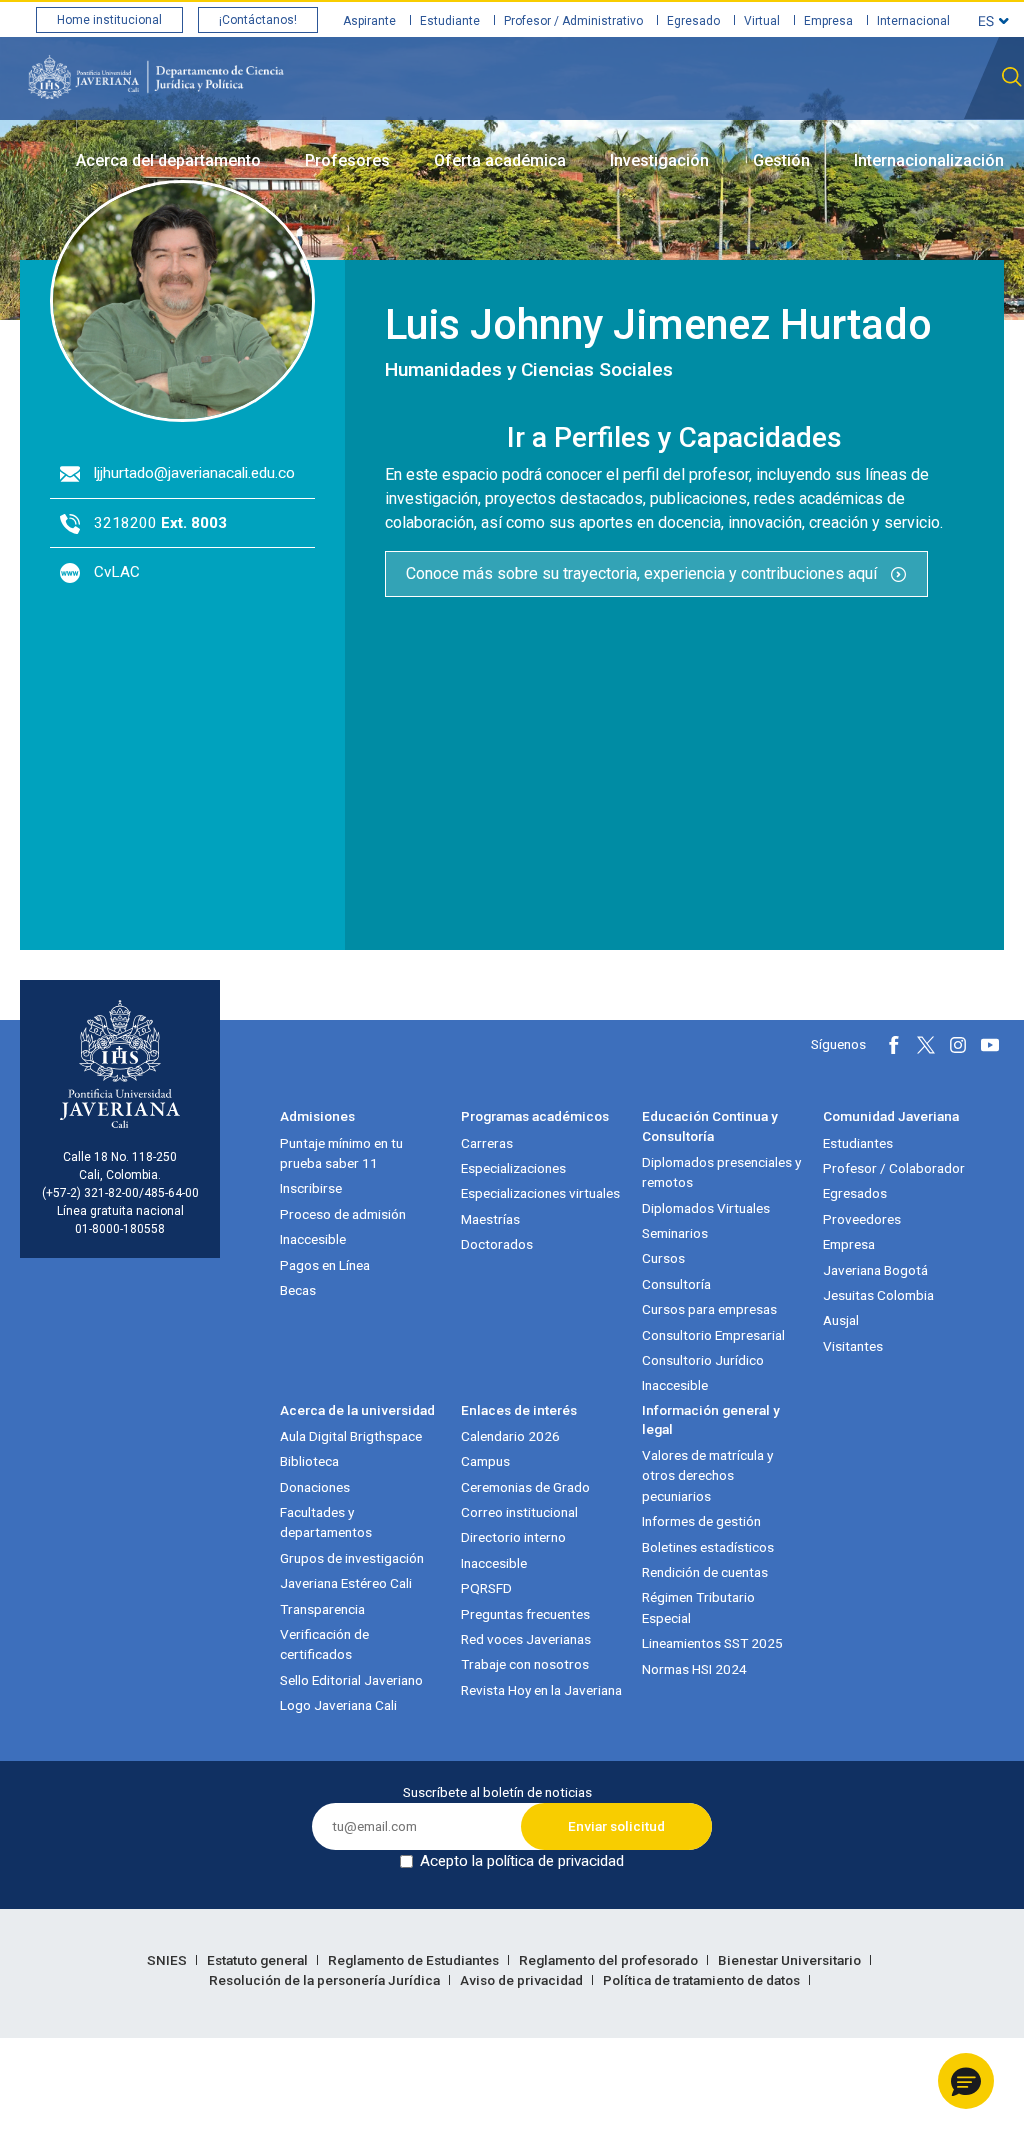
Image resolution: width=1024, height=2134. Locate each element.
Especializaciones (513, 1168)
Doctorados (497, 1244)
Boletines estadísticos (708, 1547)
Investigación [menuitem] (659, 160)
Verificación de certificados (324, 1644)
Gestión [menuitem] (781, 160)
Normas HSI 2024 (694, 1669)
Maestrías (490, 1219)
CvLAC (117, 572)
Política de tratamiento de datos (703, 1980)
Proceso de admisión (343, 1214)
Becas (298, 1290)
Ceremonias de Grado (525, 1487)
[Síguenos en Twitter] (926, 1045)
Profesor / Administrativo (573, 21)
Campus (485, 1461)
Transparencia (322, 1609)
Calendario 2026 (510, 1436)
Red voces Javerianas (526, 1639)
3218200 (160, 523)
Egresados (855, 1193)
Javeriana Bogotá (875, 1270)
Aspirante (369, 21)
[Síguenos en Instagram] (958, 1045)
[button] (966, 2081)
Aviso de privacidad (523, 1980)
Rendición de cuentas (705, 1572)
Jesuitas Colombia (878, 1295)
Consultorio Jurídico (703, 1360)
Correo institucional (519, 1512)
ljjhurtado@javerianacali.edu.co (194, 473)
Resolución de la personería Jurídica (326, 1980)
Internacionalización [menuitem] (929, 160)
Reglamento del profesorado (610, 1960)
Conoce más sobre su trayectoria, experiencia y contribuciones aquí (643, 573)
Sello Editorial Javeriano (351, 1680)
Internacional (913, 21)
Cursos (663, 1258)
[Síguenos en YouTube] (990, 1045)
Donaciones (315, 1487)
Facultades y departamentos (326, 1522)
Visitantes (853, 1346)
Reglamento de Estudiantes (415, 1960)
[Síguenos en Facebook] (894, 1045)
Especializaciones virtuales (540, 1193)
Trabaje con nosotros (525, 1664)
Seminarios (675, 1233)
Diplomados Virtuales (706, 1208)
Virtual (762, 21)
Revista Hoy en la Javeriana (541, 1690)
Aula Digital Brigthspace (351, 1436)
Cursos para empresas (709, 1309)
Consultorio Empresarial (713, 1335)
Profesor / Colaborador (894, 1168)
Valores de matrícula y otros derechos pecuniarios (707, 1475)
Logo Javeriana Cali (338, 1705)
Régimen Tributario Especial (698, 1607)
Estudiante (450, 21)
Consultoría (676, 1284)
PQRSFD (486, 1588)
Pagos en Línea (325, 1265)
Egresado (693, 21)
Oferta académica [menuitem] (500, 160)
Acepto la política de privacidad (522, 1861)
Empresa (828, 21)
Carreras (487, 1143)
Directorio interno (513, 1537)
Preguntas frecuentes (525, 1614)
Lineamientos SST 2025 (712, 1643)
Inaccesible (313, 1239)
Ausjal (841, 1320)
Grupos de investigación (352, 1558)
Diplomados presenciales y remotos (721, 1172)
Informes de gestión (701, 1521)
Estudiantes (858, 1143)
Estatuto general (259, 1960)
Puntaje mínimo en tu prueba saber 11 (341, 1153)
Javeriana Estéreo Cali (346, 1583)
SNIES (168, 1960)
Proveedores (862, 1219)
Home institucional (109, 20)
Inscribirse (311, 1188)
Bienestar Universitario (791, 1960)
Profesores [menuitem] (347, 160)
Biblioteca (309, 1461)
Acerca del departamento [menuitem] (168, 160)
